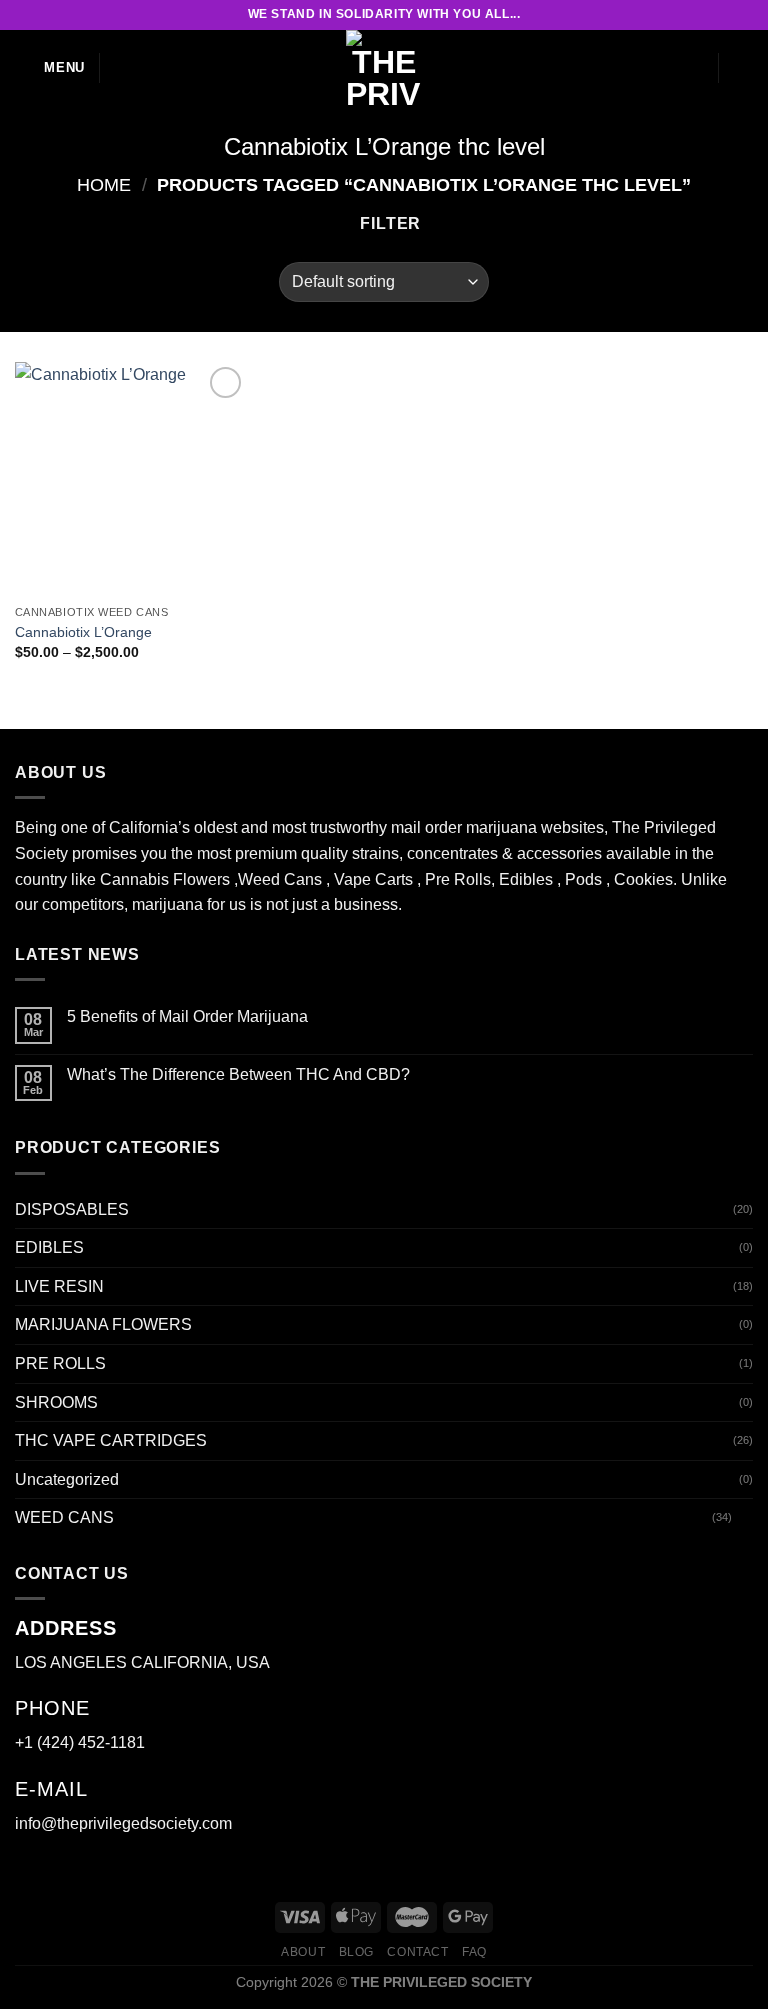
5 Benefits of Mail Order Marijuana (187, 1016)
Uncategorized (67, 1479)
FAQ (474, 1952)
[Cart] (743, 68)
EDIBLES (49, 1247)
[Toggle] (745, 1518)
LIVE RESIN (59, 1286)
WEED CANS (64, 1517)
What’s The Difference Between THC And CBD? (238, 1074)
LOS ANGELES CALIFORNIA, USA (142, 1662)
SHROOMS (56, 1402)
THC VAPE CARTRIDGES (111, 1440)
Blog (356, 1952)
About (303, 1952)
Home (104, 184)
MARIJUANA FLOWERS (103, 1324)
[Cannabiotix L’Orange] (131, 478)
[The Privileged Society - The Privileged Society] (384, 68)
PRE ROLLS (60, 1363)
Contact (417, 1952)
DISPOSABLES (72, 1209)
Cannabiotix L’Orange (83, 632)
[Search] (122, 68)
